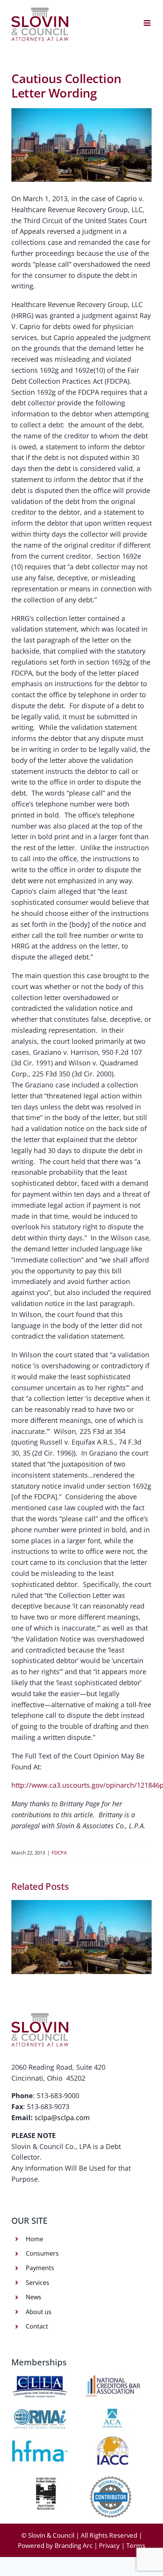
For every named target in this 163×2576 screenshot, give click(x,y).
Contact (37, 2326)
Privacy (109, 2545)
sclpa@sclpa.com (62, 2118)
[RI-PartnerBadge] (111, 2480)
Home (34, 2239)
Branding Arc (74, 2545)
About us (39, 2312)
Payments (40, 2268)
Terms (136, 2545)
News (34, 2297)
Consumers (42, 2253)
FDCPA (59, 1853)
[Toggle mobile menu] (148, 23)
